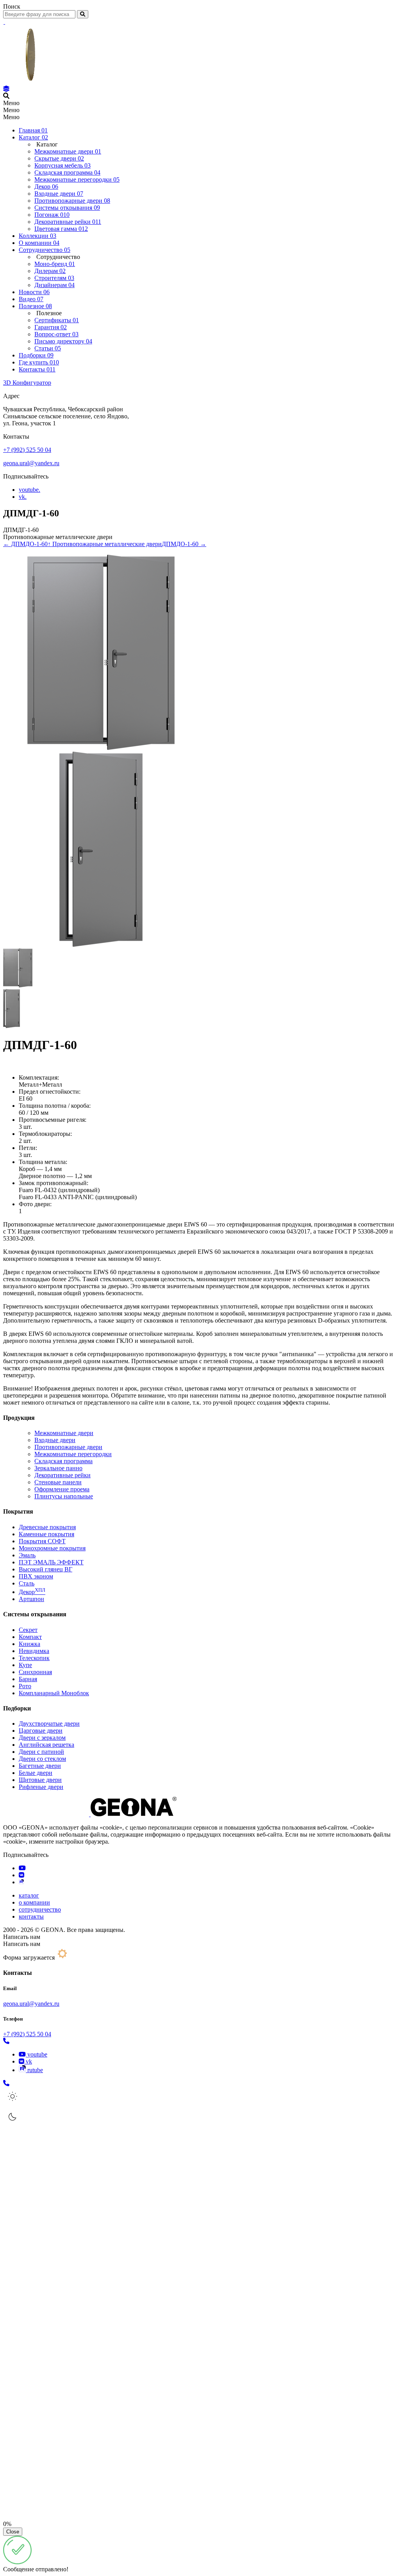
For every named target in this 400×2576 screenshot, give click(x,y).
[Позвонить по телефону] (6, 2041)
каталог (29, 1895)
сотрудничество (40, 1909)
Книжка (29, 1644)
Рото (25, 1686)
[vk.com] (21, 1875)
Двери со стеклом (42, 1759)
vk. (23, 497)
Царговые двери (41, 1731)
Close (13, 2532)
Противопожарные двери (68, 1447)
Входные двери (55, 1440)
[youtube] (22, 1868)
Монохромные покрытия (52, 1548)
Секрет (28, 1630)
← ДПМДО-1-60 (25, 544)
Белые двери (36, 1773)
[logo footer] (90, 1814)
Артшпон (31, 1599)
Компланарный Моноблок (54, 1693)
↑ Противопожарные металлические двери (105, 544)
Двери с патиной (41, 1752)
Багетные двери (40, 1766)
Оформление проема (62, 1489)
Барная (28, 1679)
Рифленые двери (41, 1787)
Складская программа (63, 1461)
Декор (32, 1592)
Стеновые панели (58, 1482)
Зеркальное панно (58, 1468)
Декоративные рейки (62, 1475)
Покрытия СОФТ (42, 1541)
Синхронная (35, 1672)
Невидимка (34, 1651)
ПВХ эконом (36, 1576)
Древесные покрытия (47, 1527)
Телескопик (34, 1658)
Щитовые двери (40, 1780)
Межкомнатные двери (64, 1433)
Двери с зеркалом (42, 1738)
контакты (31, 1916)
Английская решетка (46, 1745)
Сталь (27, 1583)
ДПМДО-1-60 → (184, 544)
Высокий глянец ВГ (46, 1569)
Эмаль (27, 1555)
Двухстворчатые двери (49, 1724)
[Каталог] (6, 89)
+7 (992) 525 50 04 (27, 450)
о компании (34, 1902)
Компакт (30, 1637)
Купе (25, 1665)
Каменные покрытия (46, 1534)
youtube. (29, 490)
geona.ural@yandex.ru (31, 463)
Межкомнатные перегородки (73, 1454)
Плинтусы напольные (64, 1496)
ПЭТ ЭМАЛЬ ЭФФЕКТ (51, 1562)
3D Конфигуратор (27, 383)
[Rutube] (21, 1882)
